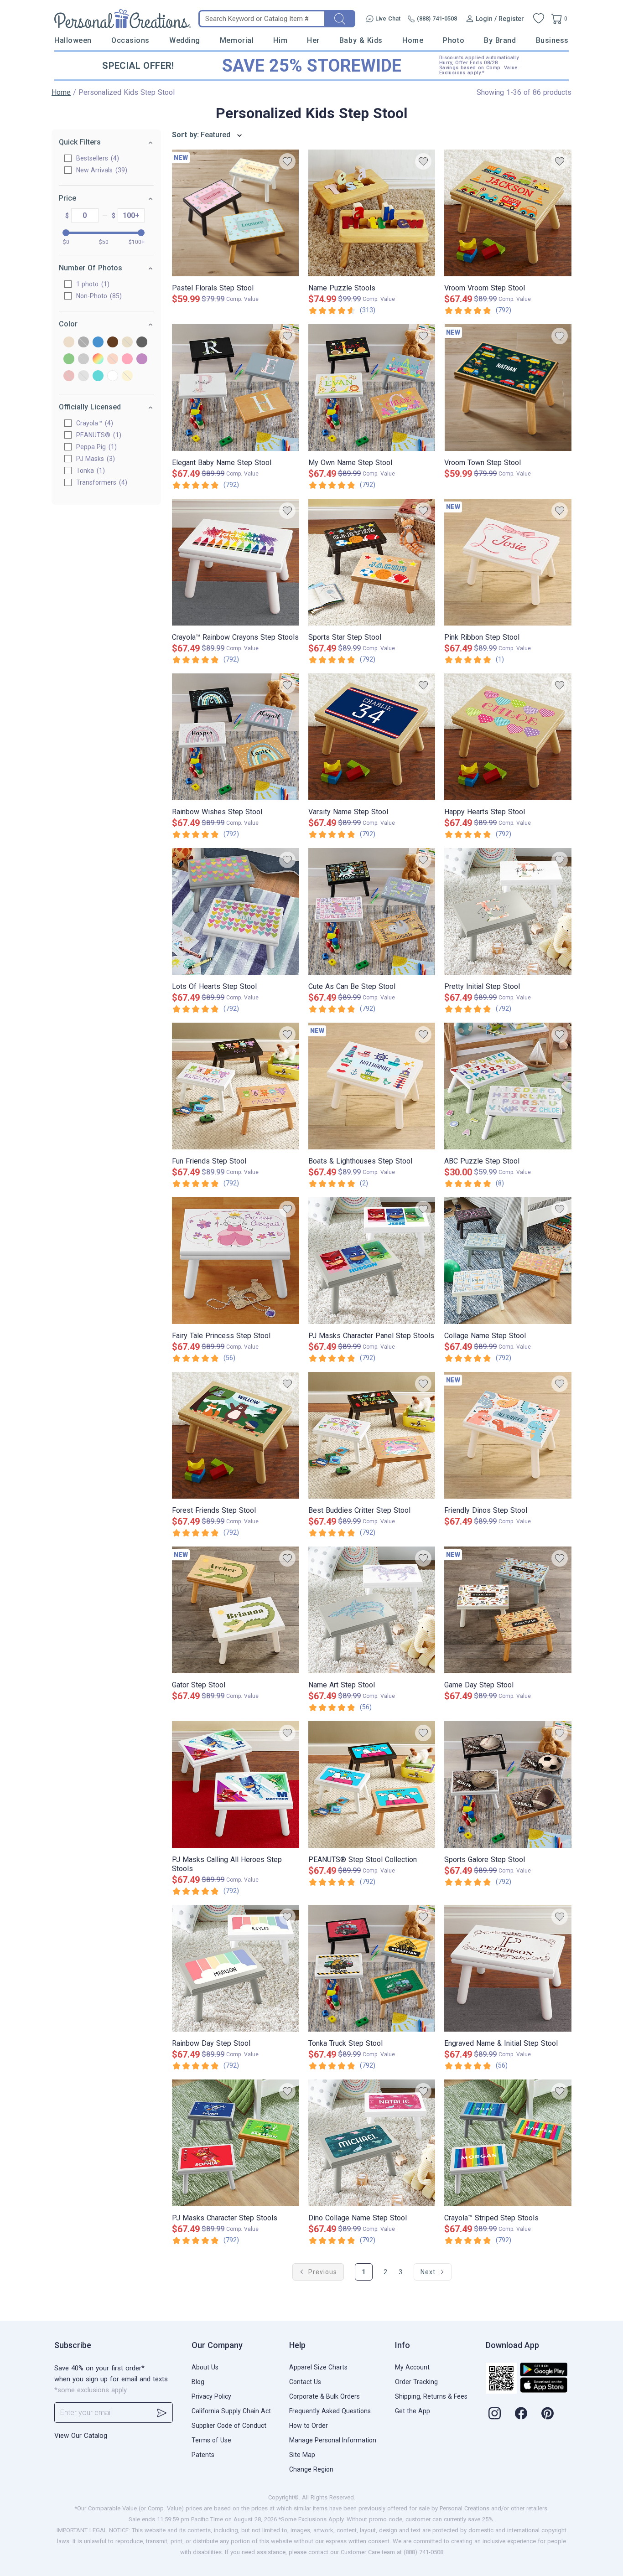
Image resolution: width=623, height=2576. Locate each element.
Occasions (130, 40)
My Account (412, 2367)
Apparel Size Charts (318, 2367)
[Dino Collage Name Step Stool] (372, 2143)
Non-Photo (98, 296)
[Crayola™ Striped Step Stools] (508, 2143)
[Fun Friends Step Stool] (236, 1086)
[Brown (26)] (113, 343)
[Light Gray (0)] (83, 360)
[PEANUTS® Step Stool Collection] (372, 1785)
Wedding (185, 40)
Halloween (73, 40)
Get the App (413, 2411)
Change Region (311, 2469)
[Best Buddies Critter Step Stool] (372, 1435)
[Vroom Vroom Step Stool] (508, 213)
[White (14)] (113, 376)
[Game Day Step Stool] (508, 1610)
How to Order (309, 2426)
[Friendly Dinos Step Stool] (508, 1435)
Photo (454, 40)
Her (313, 40)
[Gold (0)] (127, 343)
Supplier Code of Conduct (229, 2426)
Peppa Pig (95, 447)
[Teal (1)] (98, 376)
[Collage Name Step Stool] (508, 1261)
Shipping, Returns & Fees (431, 2396)
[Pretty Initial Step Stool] (508, 911)
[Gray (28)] (142, 343)
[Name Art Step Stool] (372, 1610)
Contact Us (305, 2382)
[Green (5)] (69, 360)
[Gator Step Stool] (236, 1610)
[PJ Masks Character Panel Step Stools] (372, 1261)
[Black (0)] (83, 343)
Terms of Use (211, 2440)
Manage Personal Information (333, 2440)
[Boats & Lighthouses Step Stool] (372, 1086)
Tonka (89, 471)
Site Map (302, 2455)
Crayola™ (93, 423)
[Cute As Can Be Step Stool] (372, 911)
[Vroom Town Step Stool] (508, 388)
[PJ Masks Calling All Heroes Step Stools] (236, 1785)
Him (280, 40)
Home (413, 40)
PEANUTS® (98, 435)
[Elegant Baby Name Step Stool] (236, 388)
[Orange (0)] (113, 360)
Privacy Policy (211, 2396)
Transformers (101, 482)
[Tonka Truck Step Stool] (372, 1968)
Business (552, 40)
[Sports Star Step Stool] (372, 562)
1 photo (92, 284)
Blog (198, 2382)
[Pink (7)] (127, 360)
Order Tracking (416, 2382)
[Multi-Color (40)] (98, 360)
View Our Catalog (81, 2436)
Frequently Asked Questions (330, 2411)
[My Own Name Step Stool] (372, 388)
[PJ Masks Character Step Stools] (236, 2143)
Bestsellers (96, 158)
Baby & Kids (361, 40)
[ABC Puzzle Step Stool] (508, 1086)
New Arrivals (101, 170)
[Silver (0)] (83, 376)
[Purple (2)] (142, 360)
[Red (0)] (69, 376)
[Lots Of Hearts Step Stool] (236, 911)
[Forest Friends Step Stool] (236, 1435)
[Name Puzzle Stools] (372, 213)
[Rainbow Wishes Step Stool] (236, 737)
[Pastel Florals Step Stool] (236, 213)
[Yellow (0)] (127, 376)
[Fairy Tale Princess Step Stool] (236, 1261)
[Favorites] (539, 19)
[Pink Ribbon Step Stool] (508, 562)
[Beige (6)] (69, 343)
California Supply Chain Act (231, 2411)
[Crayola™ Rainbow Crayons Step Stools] (236, 562)
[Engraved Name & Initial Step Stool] (508, 1968)
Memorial (237, 40)
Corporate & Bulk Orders (324, 2396)
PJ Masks (94, 459)
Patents (203, 2455)
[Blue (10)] (98, 343)
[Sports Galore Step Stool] (508, 1785)
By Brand (500, 40)
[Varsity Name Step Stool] (372, 737)
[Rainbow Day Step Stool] (236, 1968)
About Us (205, 2367)
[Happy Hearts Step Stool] (508, 737)
